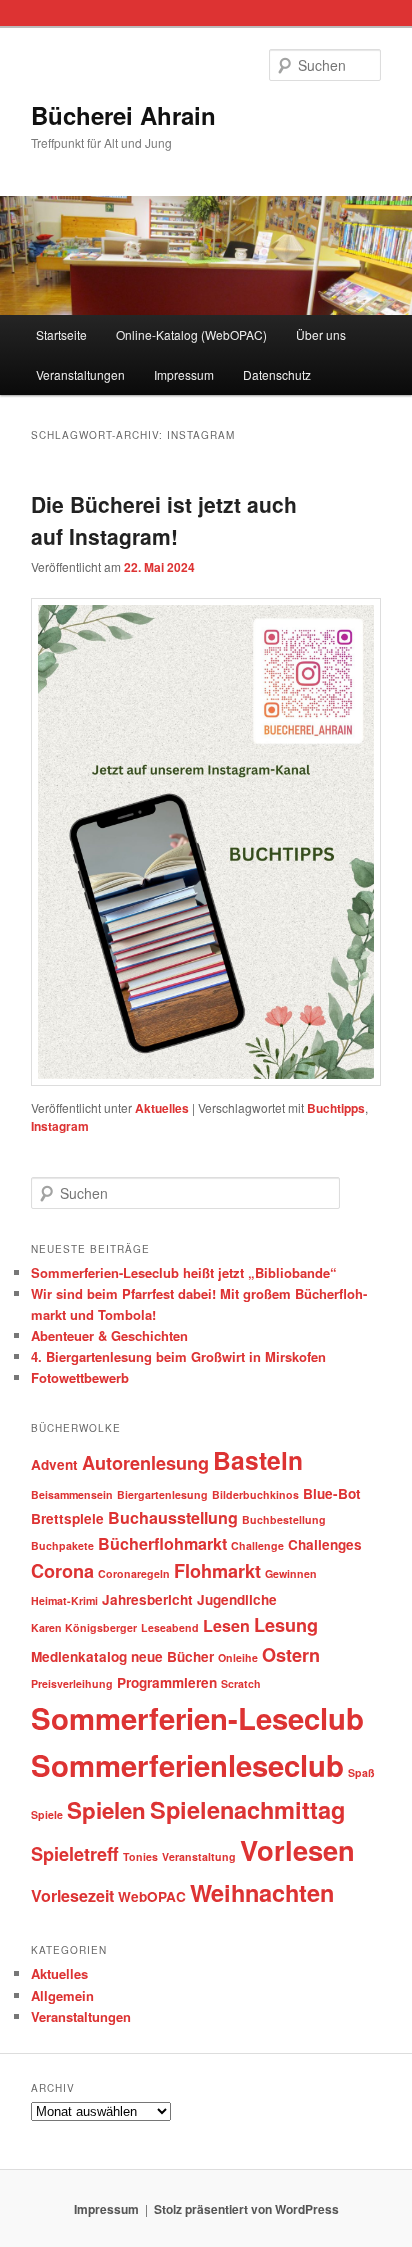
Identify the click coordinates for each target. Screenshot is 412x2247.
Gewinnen (291, 1573)
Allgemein (62, 1995)
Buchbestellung (284, 1519)
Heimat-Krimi (64, 1600)
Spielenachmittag (247, 1809)
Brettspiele (67, 1518)
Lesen (226, 1625)
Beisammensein (72, 1494)
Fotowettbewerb (80, 1377)
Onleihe (238, 1657)
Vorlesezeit (72, 1895)
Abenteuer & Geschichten (109, 1335)
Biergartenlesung (162, 1494)
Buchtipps (336, 1108)
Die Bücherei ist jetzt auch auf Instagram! (164, 520)
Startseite (61, 334)
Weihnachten (262, 1892)
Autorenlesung (145, 1463)
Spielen (106, 1810)
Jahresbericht (147, 1599)
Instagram (60, 1126)
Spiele (47, 1814)
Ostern (291, 1655)
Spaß (361, 1772)
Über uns (321, 334)
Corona (62, 1571)
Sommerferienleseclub (187, 1765)
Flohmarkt (217, 1571)
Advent (54, 1464)
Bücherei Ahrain (123, 115)
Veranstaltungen (80, 374)
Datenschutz (277, 374)
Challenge (257, 1545)
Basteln (258, 1460)
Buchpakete (62, 1545)
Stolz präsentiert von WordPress (246, 2209)
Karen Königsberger (84, 1627)
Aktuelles (162, 1108)
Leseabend (170, 1627)
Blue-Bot (332, 1493)
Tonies (140, 1856)
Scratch (241, 1683)
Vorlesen (297, 1849)
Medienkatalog (79, 1656)
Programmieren (167, 1682)
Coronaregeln (134, 1573)
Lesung (286, 1625)
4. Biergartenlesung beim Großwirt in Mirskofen (178, 1356)
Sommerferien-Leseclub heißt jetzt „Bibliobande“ (184, 1272)
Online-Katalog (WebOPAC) (191, 334)
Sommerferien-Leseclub (197, 1718)
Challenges (325, 1544)
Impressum (184, 374)
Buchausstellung (173, 1517)
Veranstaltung (199, 1856)
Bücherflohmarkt (162, 1543)
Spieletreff (75, 1854)
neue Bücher (172, 1656)
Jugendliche (237, 1599)
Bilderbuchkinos (255, 1494)
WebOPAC (152, 1896)
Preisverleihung (72, 1683)
